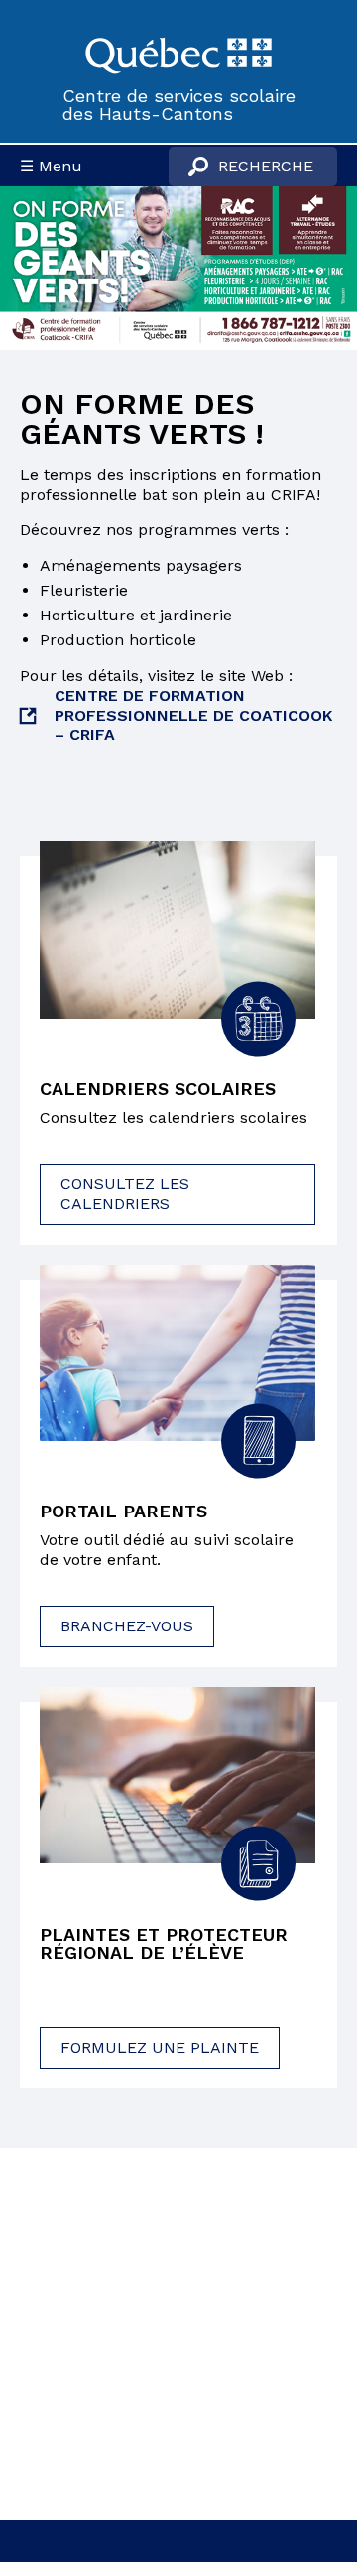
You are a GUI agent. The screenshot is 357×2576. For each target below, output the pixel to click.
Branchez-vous (127, 1626)
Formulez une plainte (160, 2047)
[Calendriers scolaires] (178, 930)
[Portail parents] (178, 1353)
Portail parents (123, 1512)
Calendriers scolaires (158, 1089)
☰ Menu (51, 166)
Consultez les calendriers (125, 1194)
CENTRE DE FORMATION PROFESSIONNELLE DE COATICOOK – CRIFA (193, 715)
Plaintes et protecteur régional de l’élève (164, 1944)
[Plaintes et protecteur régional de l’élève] (178, 1775)
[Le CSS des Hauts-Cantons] (178, 54)
